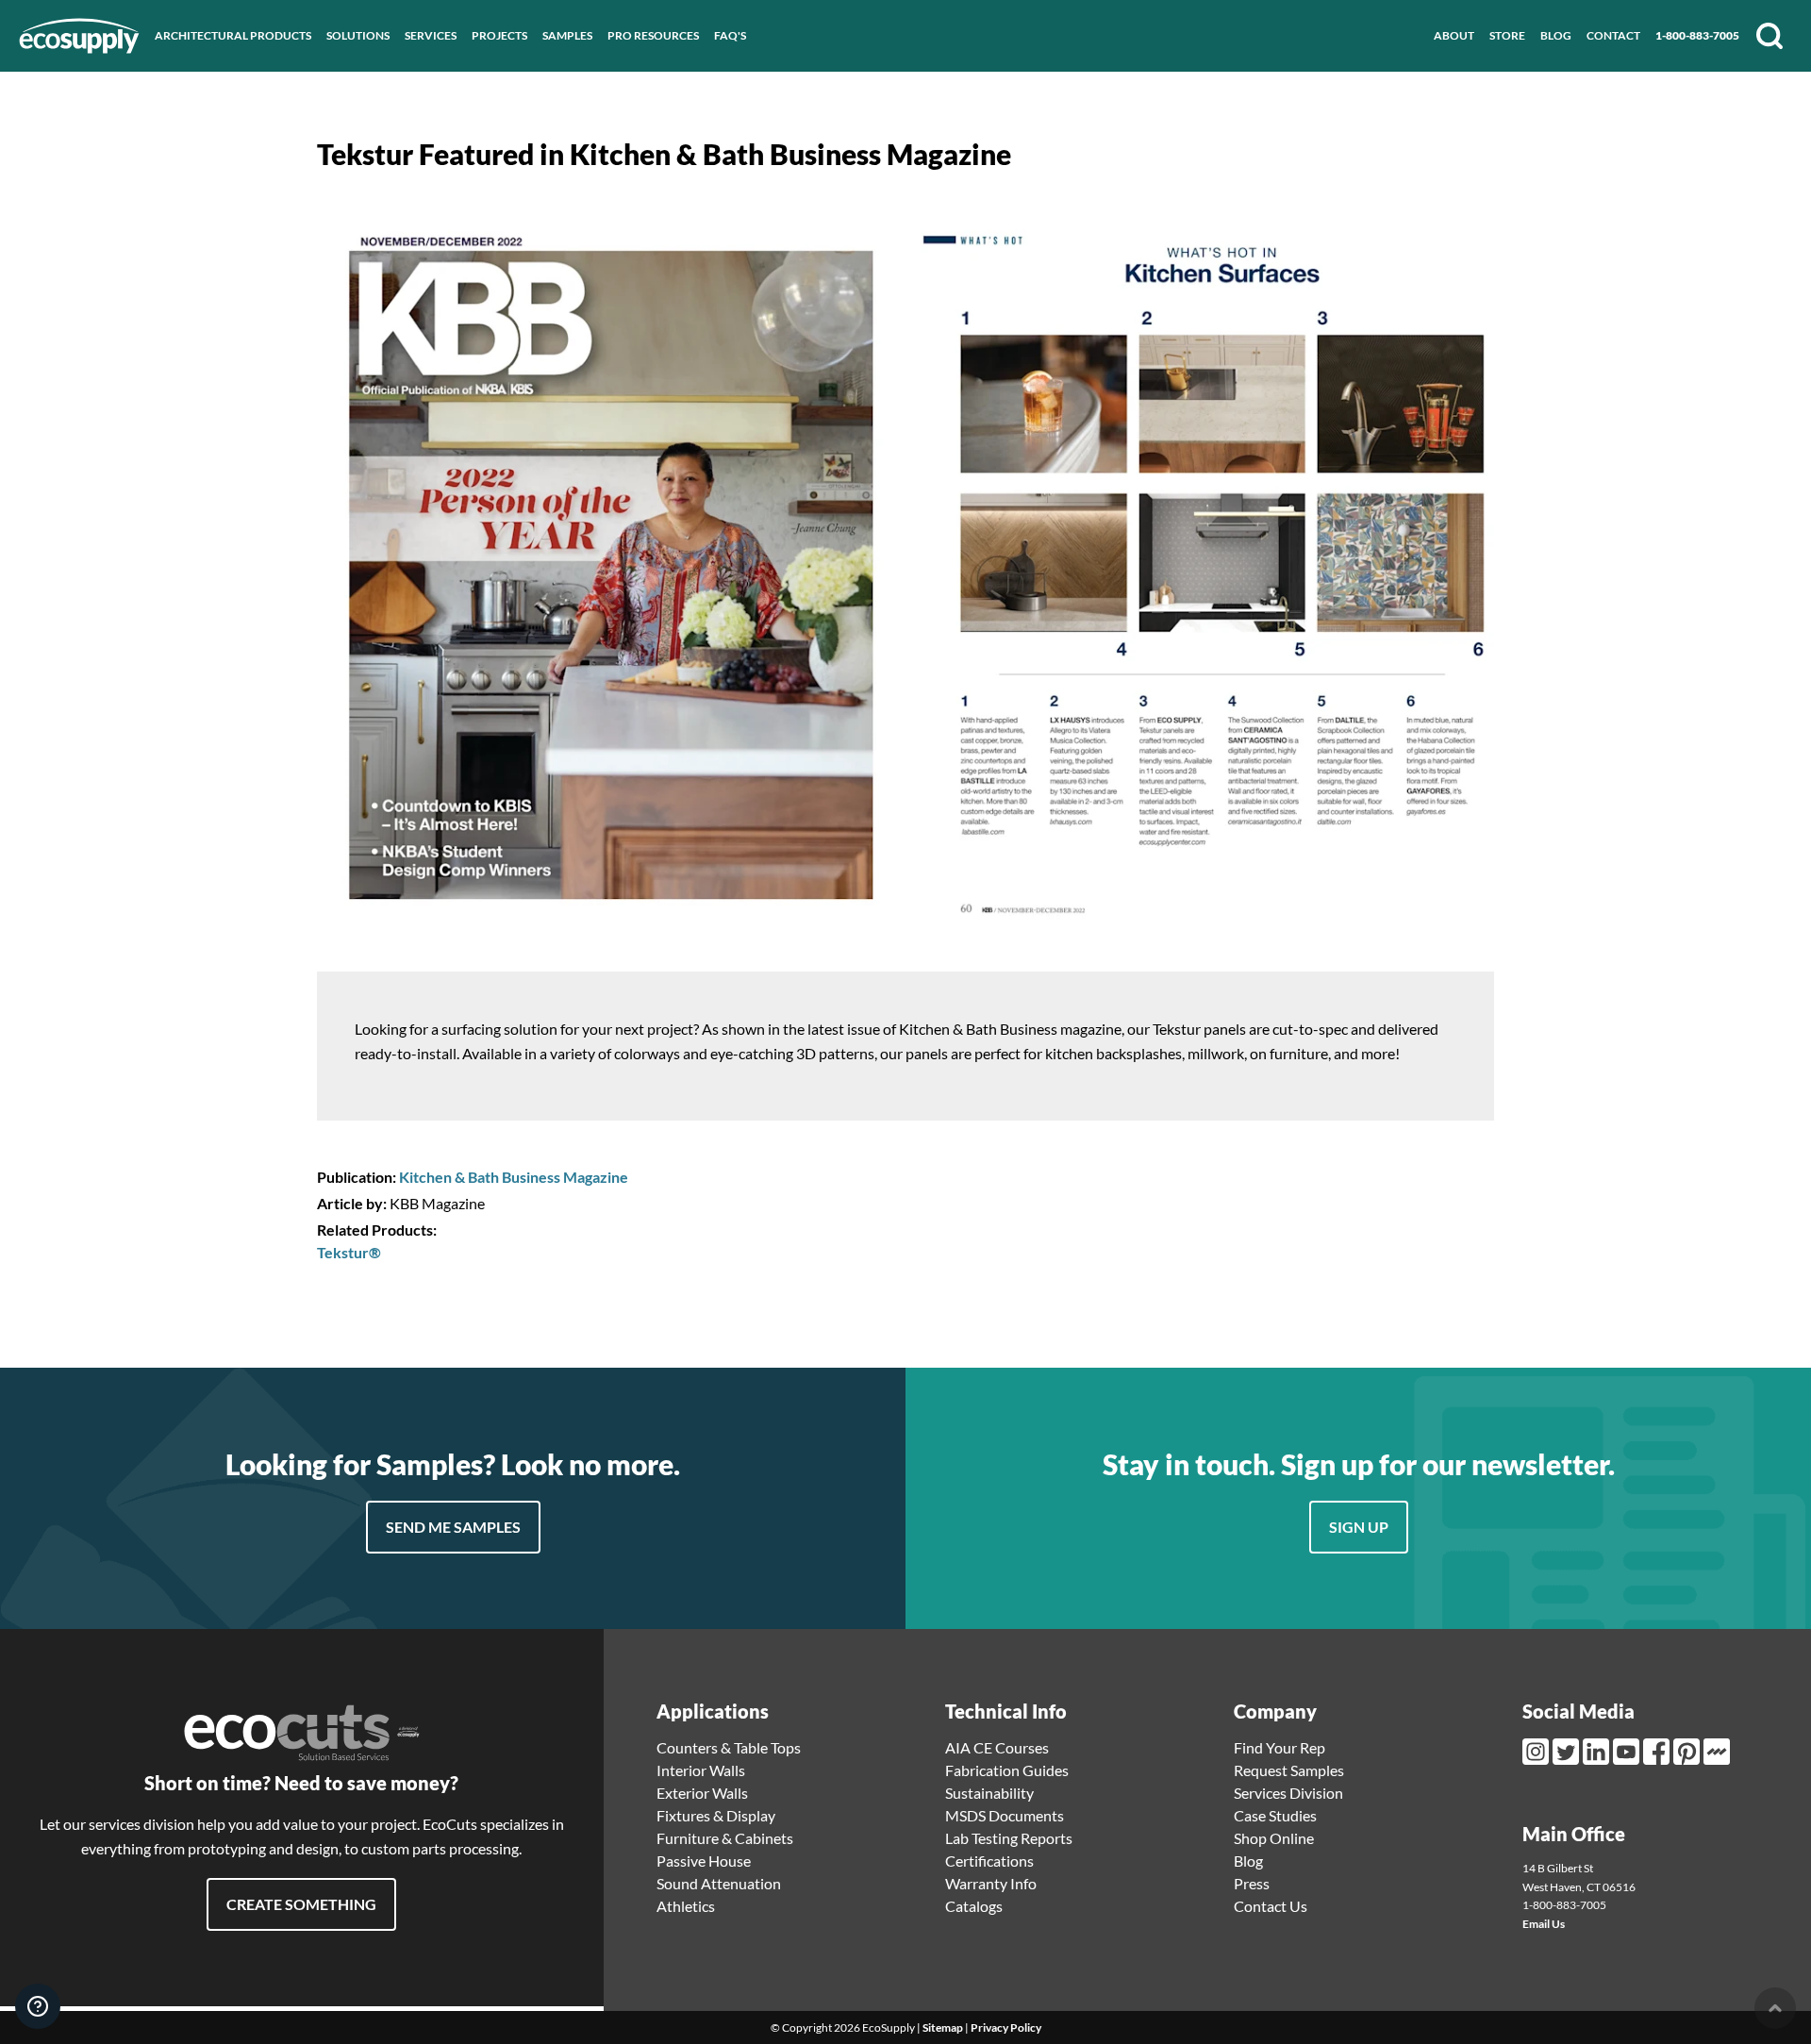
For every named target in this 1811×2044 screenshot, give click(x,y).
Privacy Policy (1006, 2027)
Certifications (989, 1861)
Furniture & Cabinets (725, 1838)
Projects (499, 35)
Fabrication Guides (1007, 1770)
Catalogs (974, 1906)
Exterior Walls (702, 1793)
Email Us (1544, 1924)
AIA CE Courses (997, 1747)
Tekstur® (349, 1252)
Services (431, 35)
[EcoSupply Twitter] (1568, 1752)
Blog (1556, 35)
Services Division (1288, 1793)
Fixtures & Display (716, 1815)
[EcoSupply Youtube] (1628, 1752)
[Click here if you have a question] (38, 2006)
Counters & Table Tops (729, 1747)
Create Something (301, 1904)
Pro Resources (653, 35)
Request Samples (1289, 1770)
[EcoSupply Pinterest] (1688, 1752)
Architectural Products (233, 35)
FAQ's (730, 35)
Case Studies (1275, 1815)
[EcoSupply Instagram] (1537, 1752)
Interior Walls (701, 1770)
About (1454, 35)
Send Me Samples (453, 1527)
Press (1252, 1883)
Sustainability (989, 1793)
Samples (567, 35)
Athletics (686, 1906)
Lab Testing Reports (1009, 1838)
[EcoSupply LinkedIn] (1598, 1752)
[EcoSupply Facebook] (1658, 1752)
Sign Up (1359, 1527)
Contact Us (1271, 1906)
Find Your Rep (1279, 1747)
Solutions (358, 35)
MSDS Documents (1005, 1815)
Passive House (704, 1861)
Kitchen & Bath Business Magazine (514, 1177)
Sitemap (943, 2027)
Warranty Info (991, 1883)
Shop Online (1274, 1838)
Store (1507, 35)
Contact (1613, 35)
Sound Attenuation (719, 1883)
